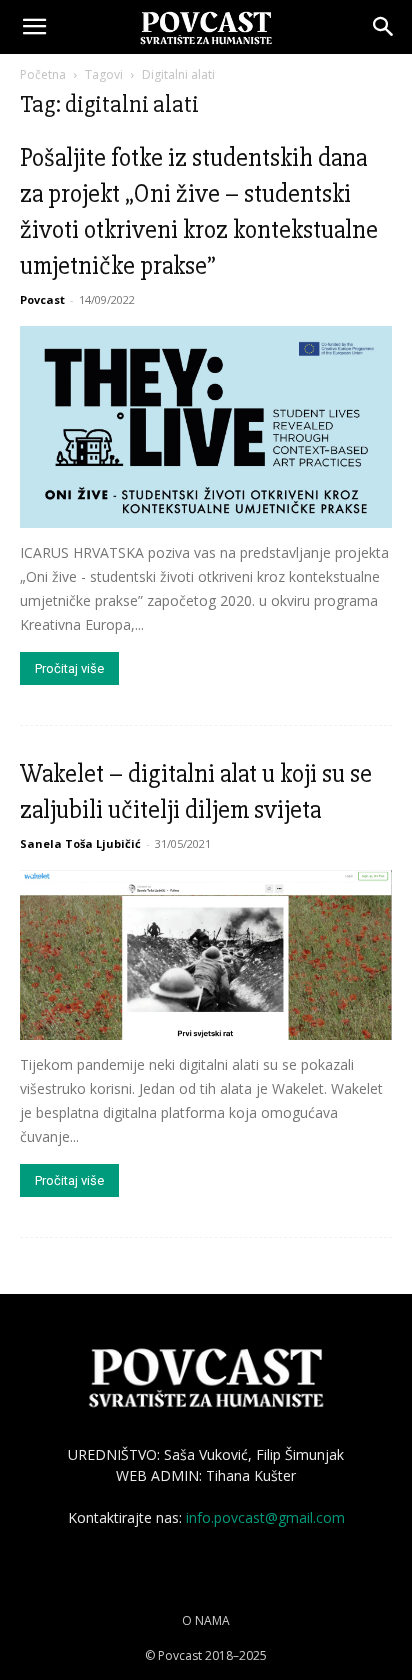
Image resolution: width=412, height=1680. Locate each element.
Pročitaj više (69, 668)
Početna (43, 74)
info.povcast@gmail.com (265, 1517)
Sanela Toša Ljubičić (80, 843)
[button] (34, 27)
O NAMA (206, 1620)
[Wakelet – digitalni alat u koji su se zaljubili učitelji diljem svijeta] (206, 955)
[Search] (384, 27)
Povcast (42, 299)
